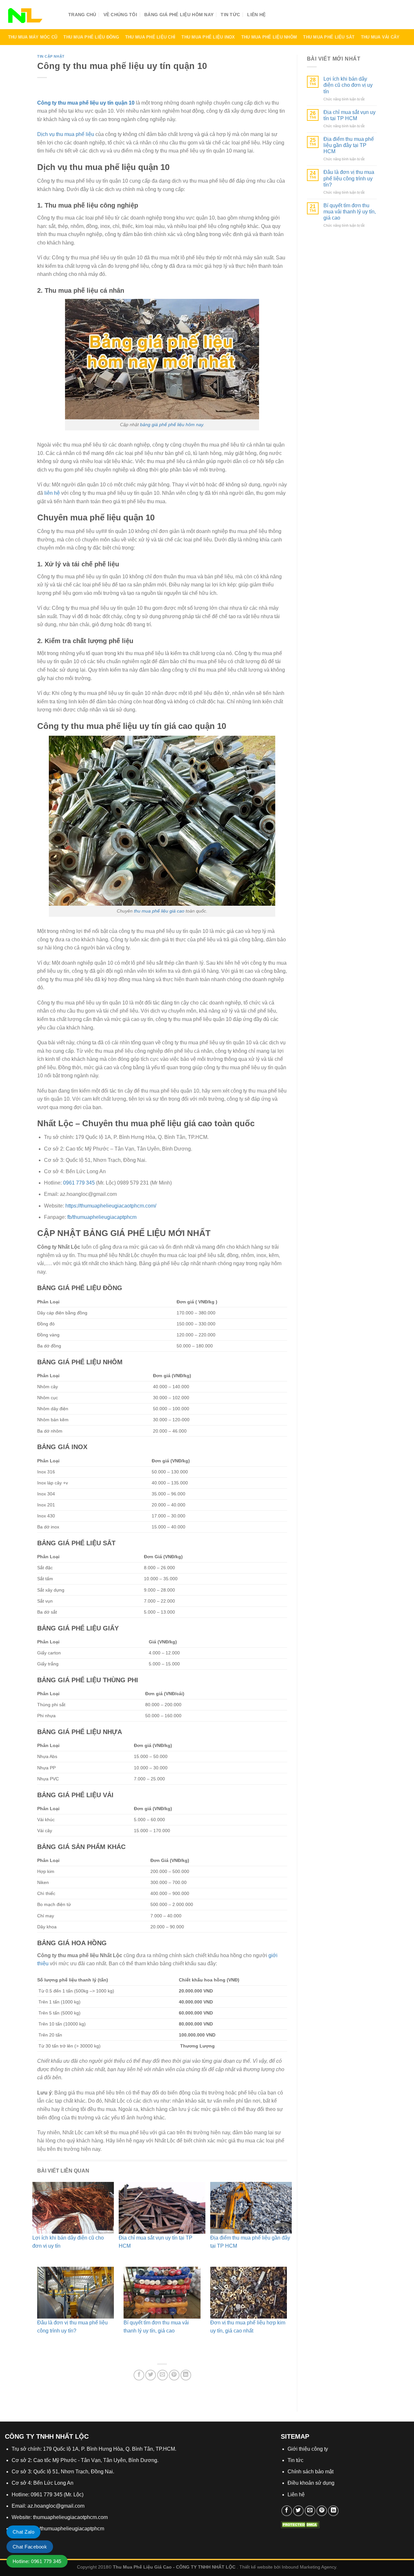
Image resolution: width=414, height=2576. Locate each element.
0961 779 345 (79, 1183)
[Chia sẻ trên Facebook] (139, 2375)
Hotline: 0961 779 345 (37, 2561)
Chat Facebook (30, 2547)
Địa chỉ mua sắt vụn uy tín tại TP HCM (349, 115)
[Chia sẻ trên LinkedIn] (186, 2375)
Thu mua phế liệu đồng (91, 37)
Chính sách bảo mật (310, 2472)
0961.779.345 (375, 16)
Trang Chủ (82, 15)
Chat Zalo (23, 2532)
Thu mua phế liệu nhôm (269, 37)
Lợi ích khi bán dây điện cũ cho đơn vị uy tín (348, 85)
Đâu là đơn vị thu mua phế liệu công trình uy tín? (349, 178)
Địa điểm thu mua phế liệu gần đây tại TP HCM (349, 145)
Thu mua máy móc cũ (33, 37)
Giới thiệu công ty (308, 2449)
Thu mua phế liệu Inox (208, 37)
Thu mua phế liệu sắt (329, 37)
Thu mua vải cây (380, 37)
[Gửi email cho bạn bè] (163, 2375)
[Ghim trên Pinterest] (174, 2375)
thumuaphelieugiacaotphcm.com (70, 2517)
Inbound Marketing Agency (309, 2567)
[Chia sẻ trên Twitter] (151, 2375)
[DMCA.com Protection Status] (300, 2524)
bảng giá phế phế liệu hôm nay (172, 425)
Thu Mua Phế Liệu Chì (150, 37)
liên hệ (52, 493)
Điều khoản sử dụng (311, 2483)
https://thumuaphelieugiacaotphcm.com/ (111, 1206)
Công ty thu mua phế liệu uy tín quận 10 (86, 103)
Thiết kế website (256, 2567)
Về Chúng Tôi (120, 15)
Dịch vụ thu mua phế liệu (66, 134)
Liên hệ (256, 15)
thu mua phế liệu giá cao (159, 911)
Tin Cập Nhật (51, 56)
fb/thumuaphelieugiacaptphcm (102, 1217)
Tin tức (230, 15)
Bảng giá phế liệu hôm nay (179, 15)
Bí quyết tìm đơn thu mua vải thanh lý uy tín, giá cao (350, 212)
